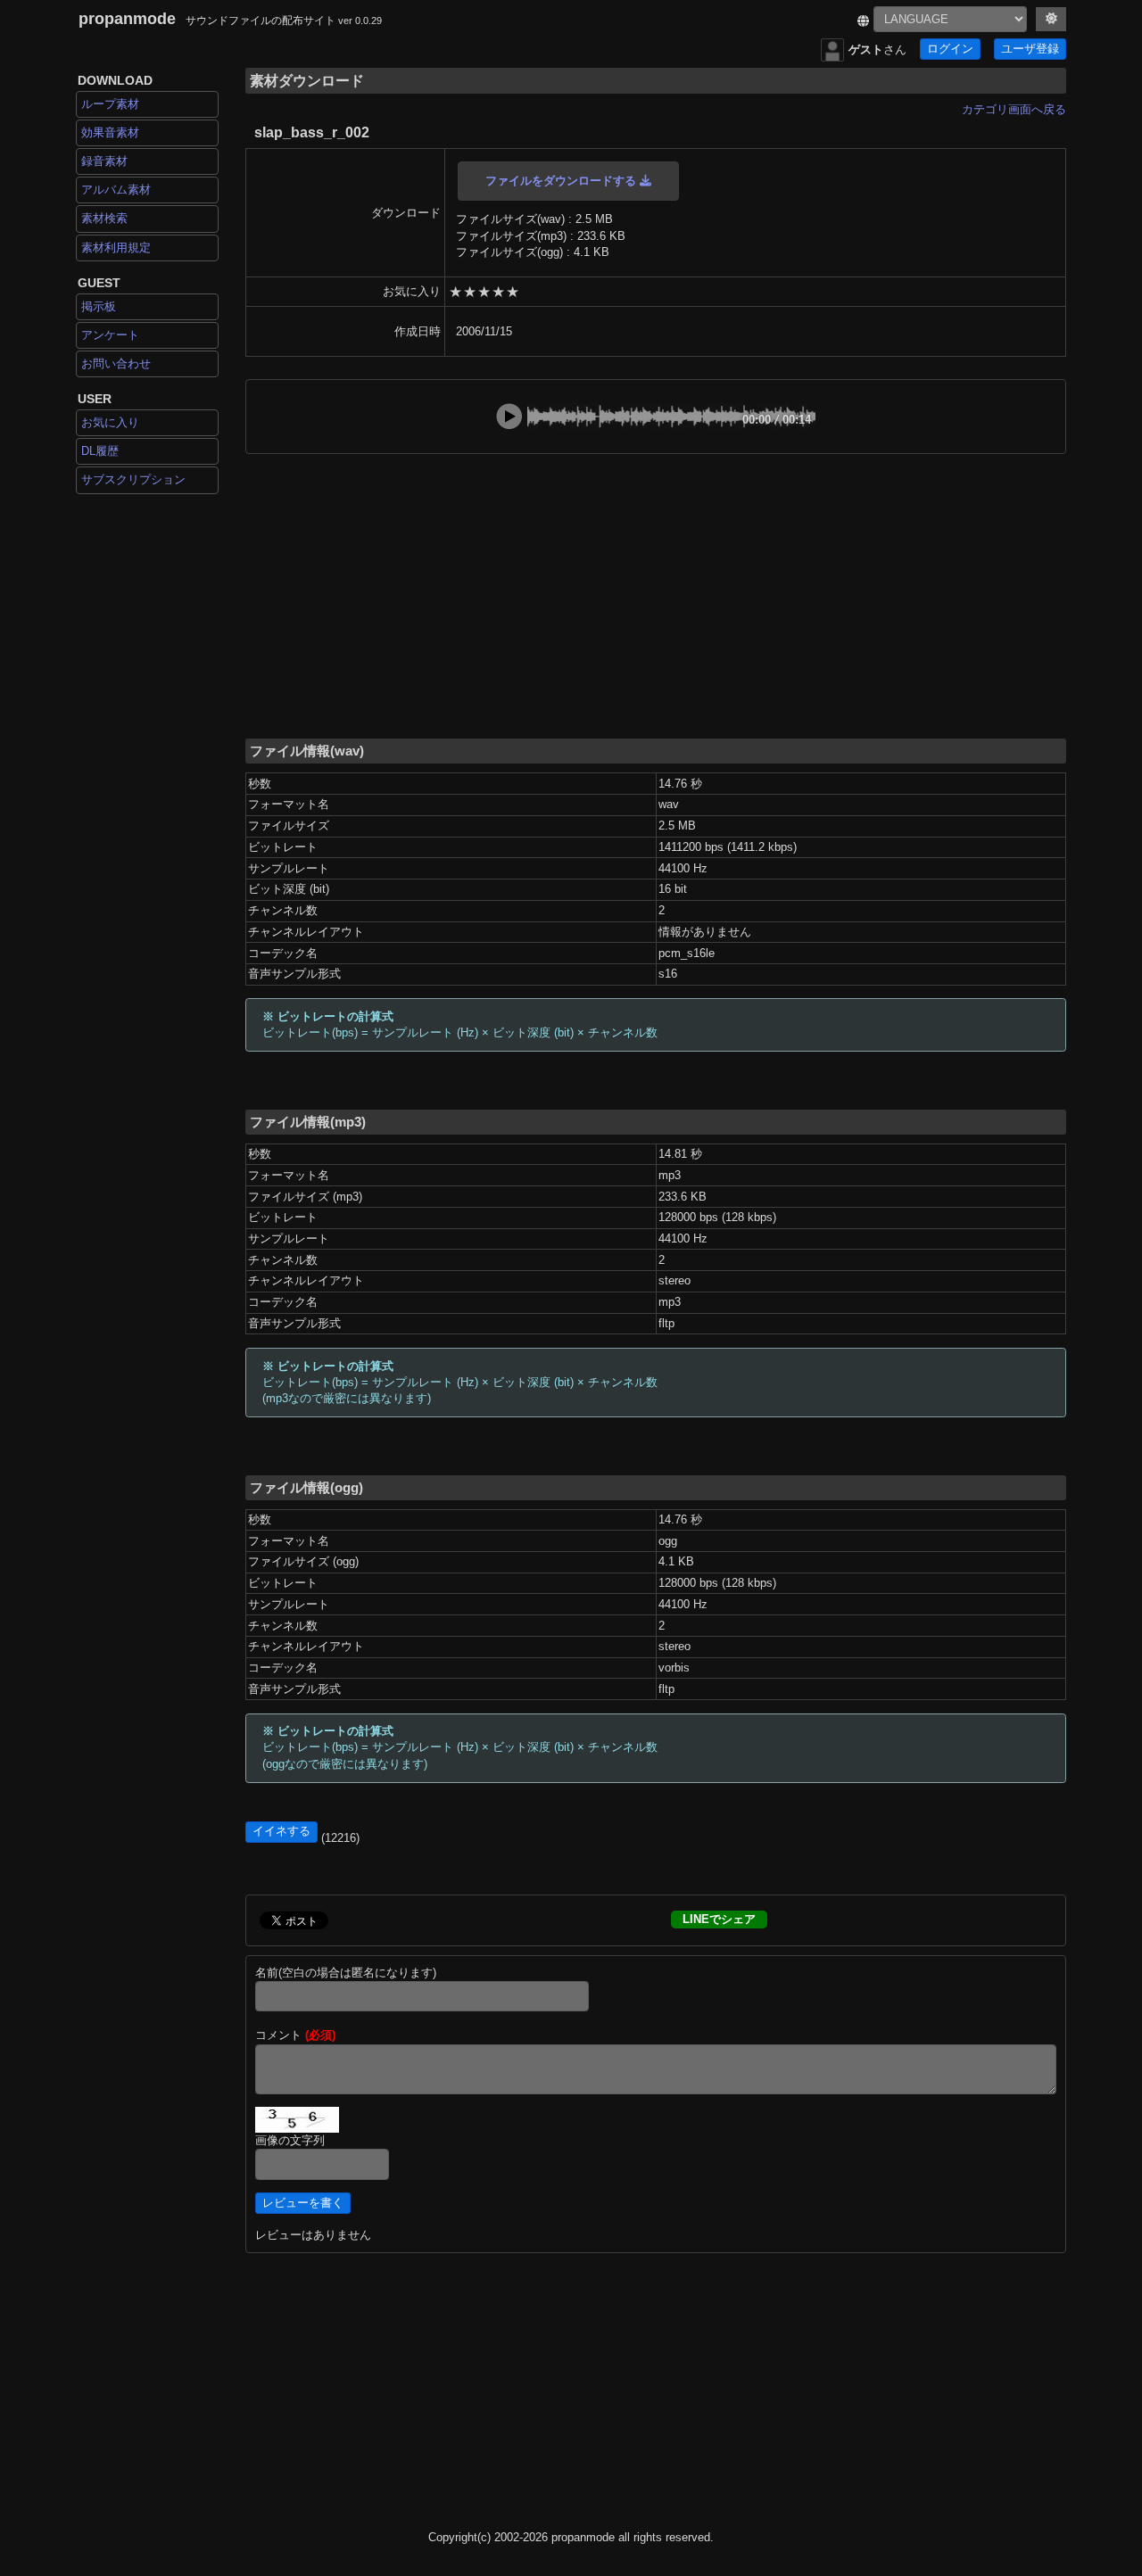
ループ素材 (110, 104)
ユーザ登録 (1030, 49)
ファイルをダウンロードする (563, 181)
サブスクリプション (133, 479)
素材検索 (104, 218)
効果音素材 (110, 132)
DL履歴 (100, 451)
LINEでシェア (719, 1919)
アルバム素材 (116, 190)
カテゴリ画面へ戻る (1014, 109)
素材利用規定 (116, 248)
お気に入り (110, 422)
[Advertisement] (656, 595)
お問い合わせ (116, 363)
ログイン (950, 49)
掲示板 (99, 306)
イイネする (281, 1831)
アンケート (110, 335)
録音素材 (104, 161)
